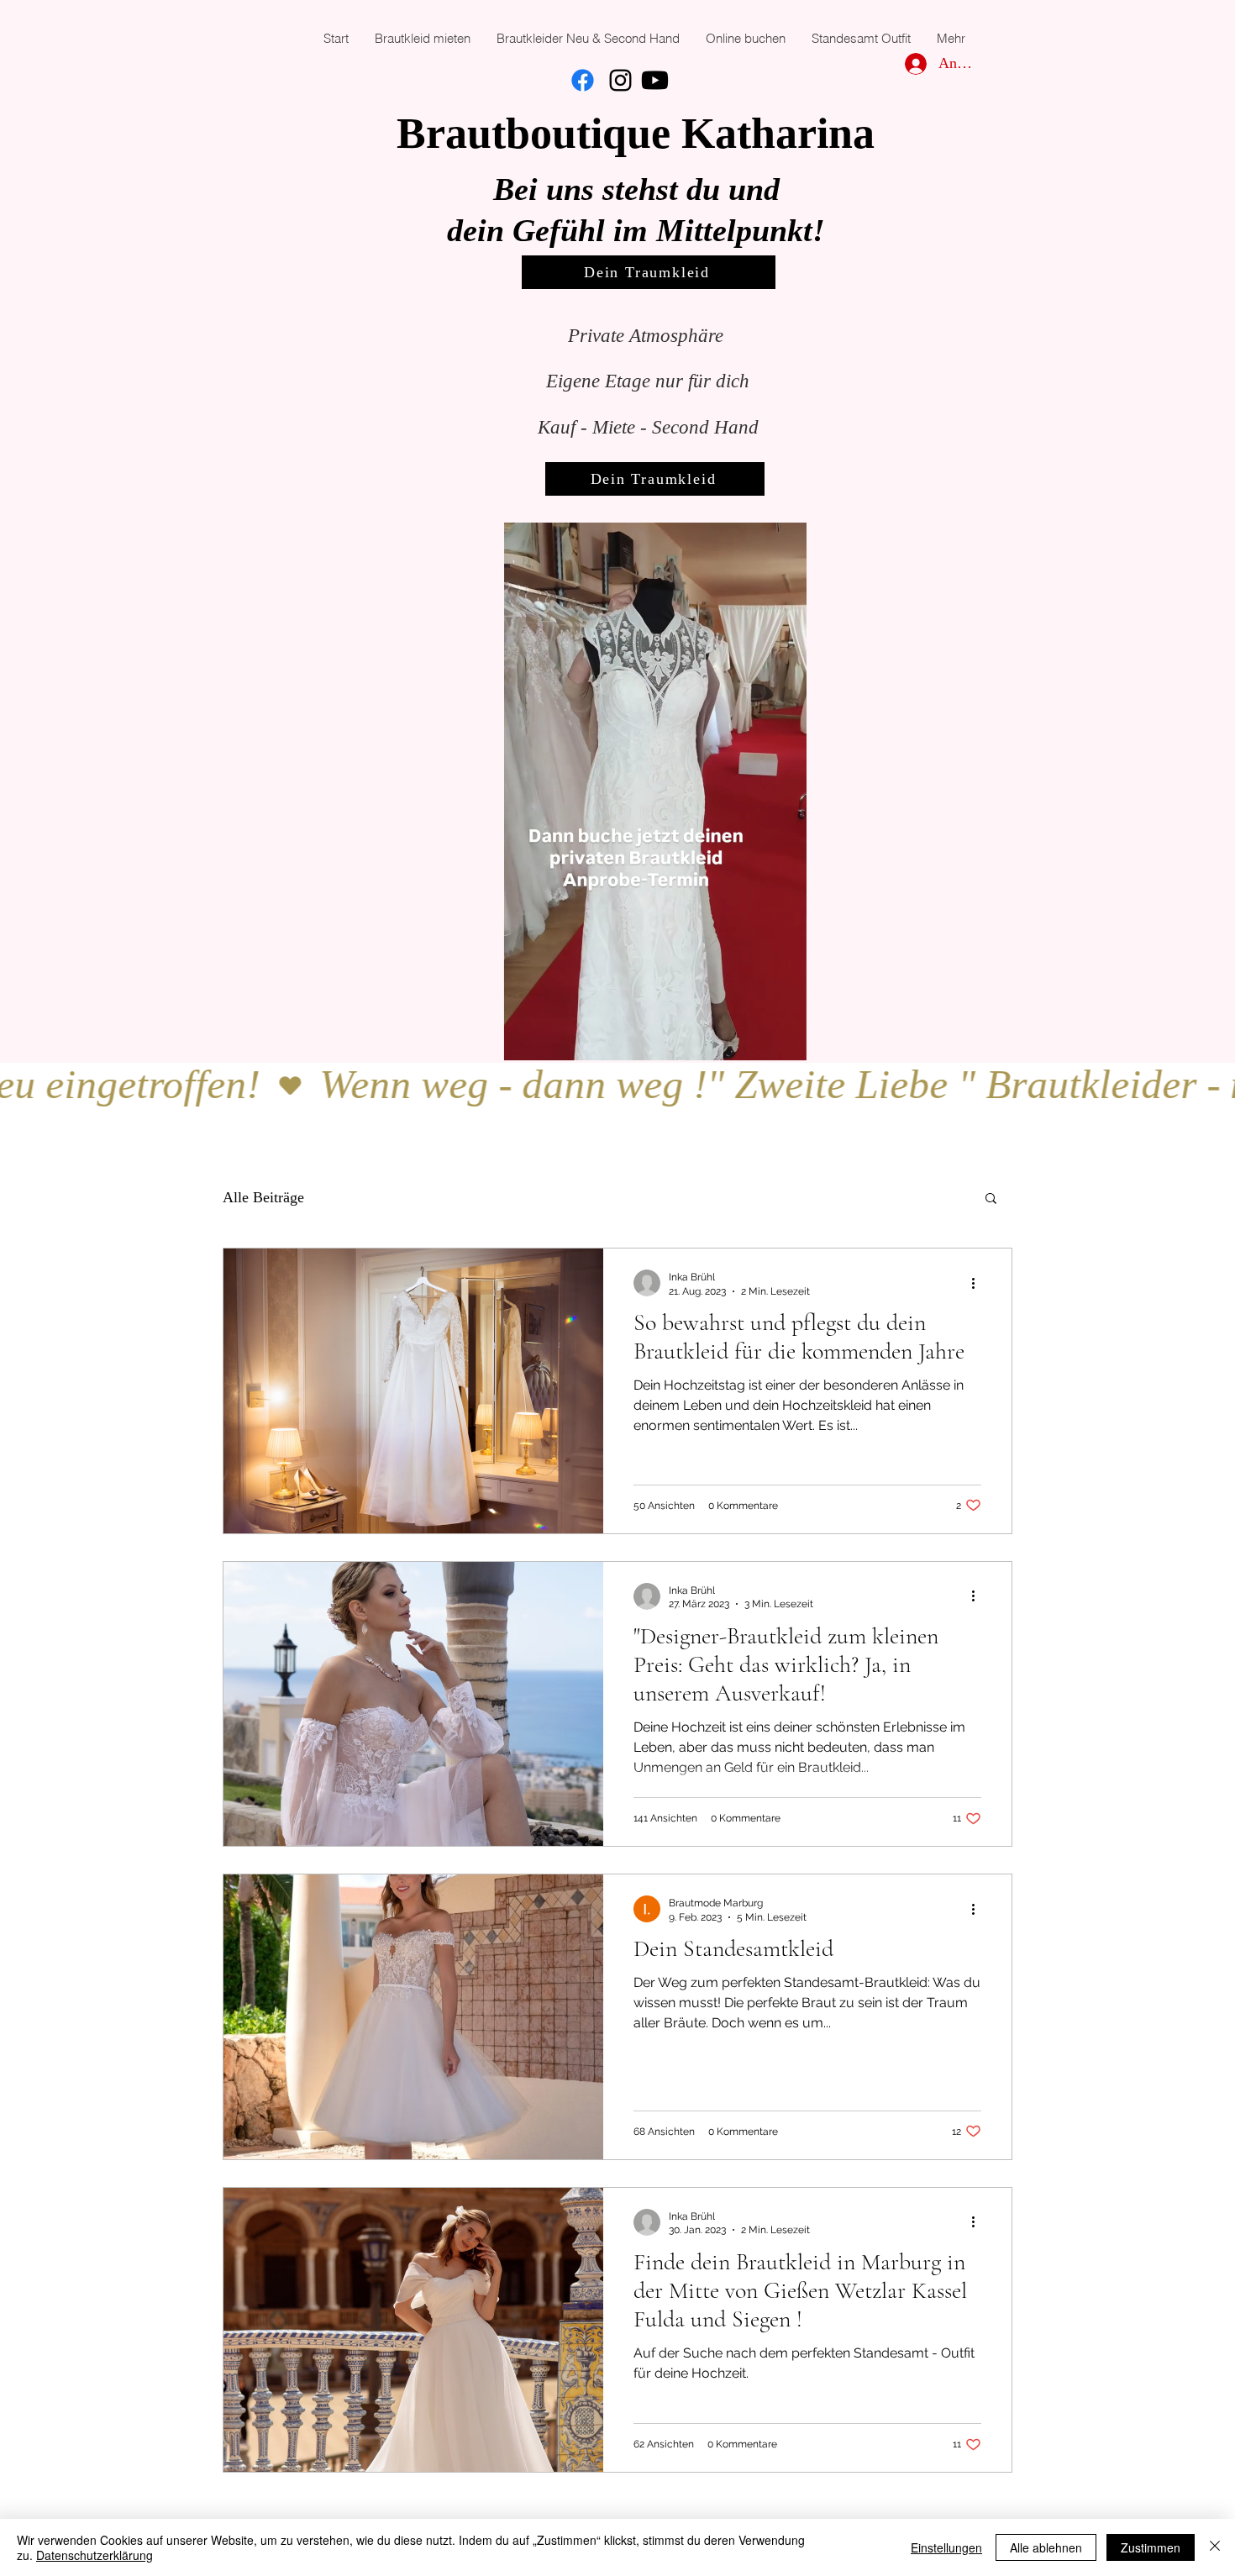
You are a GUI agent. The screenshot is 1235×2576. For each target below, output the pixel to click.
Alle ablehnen (1046, 2547)
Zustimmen (1151, 2547)
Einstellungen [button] (946, 2547)
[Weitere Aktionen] (979, 1283)
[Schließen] (1215, 2547)
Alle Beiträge (263, 1197)
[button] (785, 1042)
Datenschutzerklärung (95, 2555)
